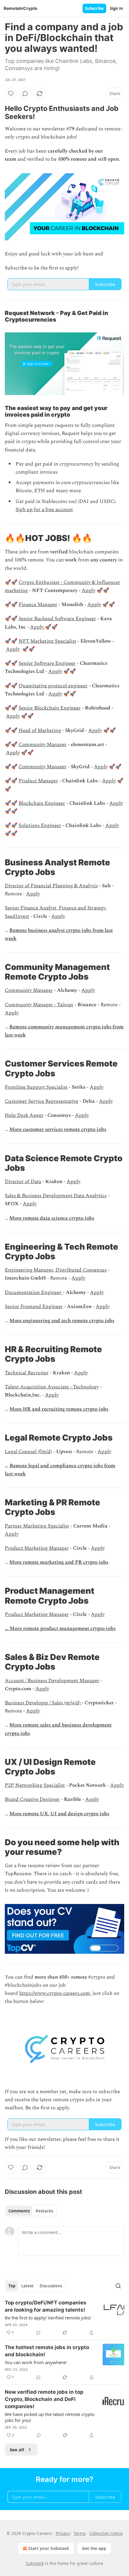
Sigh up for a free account (44, 510)
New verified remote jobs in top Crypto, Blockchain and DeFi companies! (44, 2399)
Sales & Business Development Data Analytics (56, 1196)
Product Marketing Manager (37, 1548)
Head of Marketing (40, 730)
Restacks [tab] (44, 2211)
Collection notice (106, 2533)
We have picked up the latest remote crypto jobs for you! (50, 2417)
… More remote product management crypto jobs (60, 1629)
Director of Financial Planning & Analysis (51, 886)
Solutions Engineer (40, 825)
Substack (35, 2563)
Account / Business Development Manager (52, 1681)
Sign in (116, 8)
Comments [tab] (19, 2211)
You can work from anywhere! (36, 2362)
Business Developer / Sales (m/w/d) (43, 1703)
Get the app (94, 2548)
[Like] (11, 94)
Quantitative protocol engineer (53, 686)
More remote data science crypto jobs (52, 1218)
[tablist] (31, 2211)
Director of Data (23, 1182)
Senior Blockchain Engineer (50, 708)
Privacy (63, 2533)
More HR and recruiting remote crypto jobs (59, 1409)
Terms (80, 2533)
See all (17, 2450)
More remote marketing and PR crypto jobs (59, 1562)
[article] (64, 2318)
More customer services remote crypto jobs (58, 1129)
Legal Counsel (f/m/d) (28, 1452)
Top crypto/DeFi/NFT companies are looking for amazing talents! (46, 2306)
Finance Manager (38, 605)
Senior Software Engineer (47, 663)
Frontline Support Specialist (36, 1087)
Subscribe (94, 8)
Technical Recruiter (27, 1373)
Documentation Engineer (34, 1292)
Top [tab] (12, 2286)
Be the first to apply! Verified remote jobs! (48, 2318)
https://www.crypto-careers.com (55, 1993)
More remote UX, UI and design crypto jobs (59, 1814)
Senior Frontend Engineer (34, 1307)
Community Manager (43, 745)
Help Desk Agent (24, 1115)
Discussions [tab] (51, 2286)
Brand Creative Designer (32, 1799)
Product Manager (38, 781)
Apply (88, 590)
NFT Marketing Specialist (47, 641)
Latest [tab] (27, 2286)
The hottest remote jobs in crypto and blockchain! (47, 2351)
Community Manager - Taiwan (39, 1005)
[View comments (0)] (25, 94)
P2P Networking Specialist (35, 1785)
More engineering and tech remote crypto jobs (62, 1321)
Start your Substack (49, 2548)
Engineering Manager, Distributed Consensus (56, 1270)
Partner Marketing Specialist (37, 1526)
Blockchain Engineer (42, 803)
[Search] (118, 2286)
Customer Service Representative (42, 1101)
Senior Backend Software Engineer (57, 619)
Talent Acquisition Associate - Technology (52, 1387)
